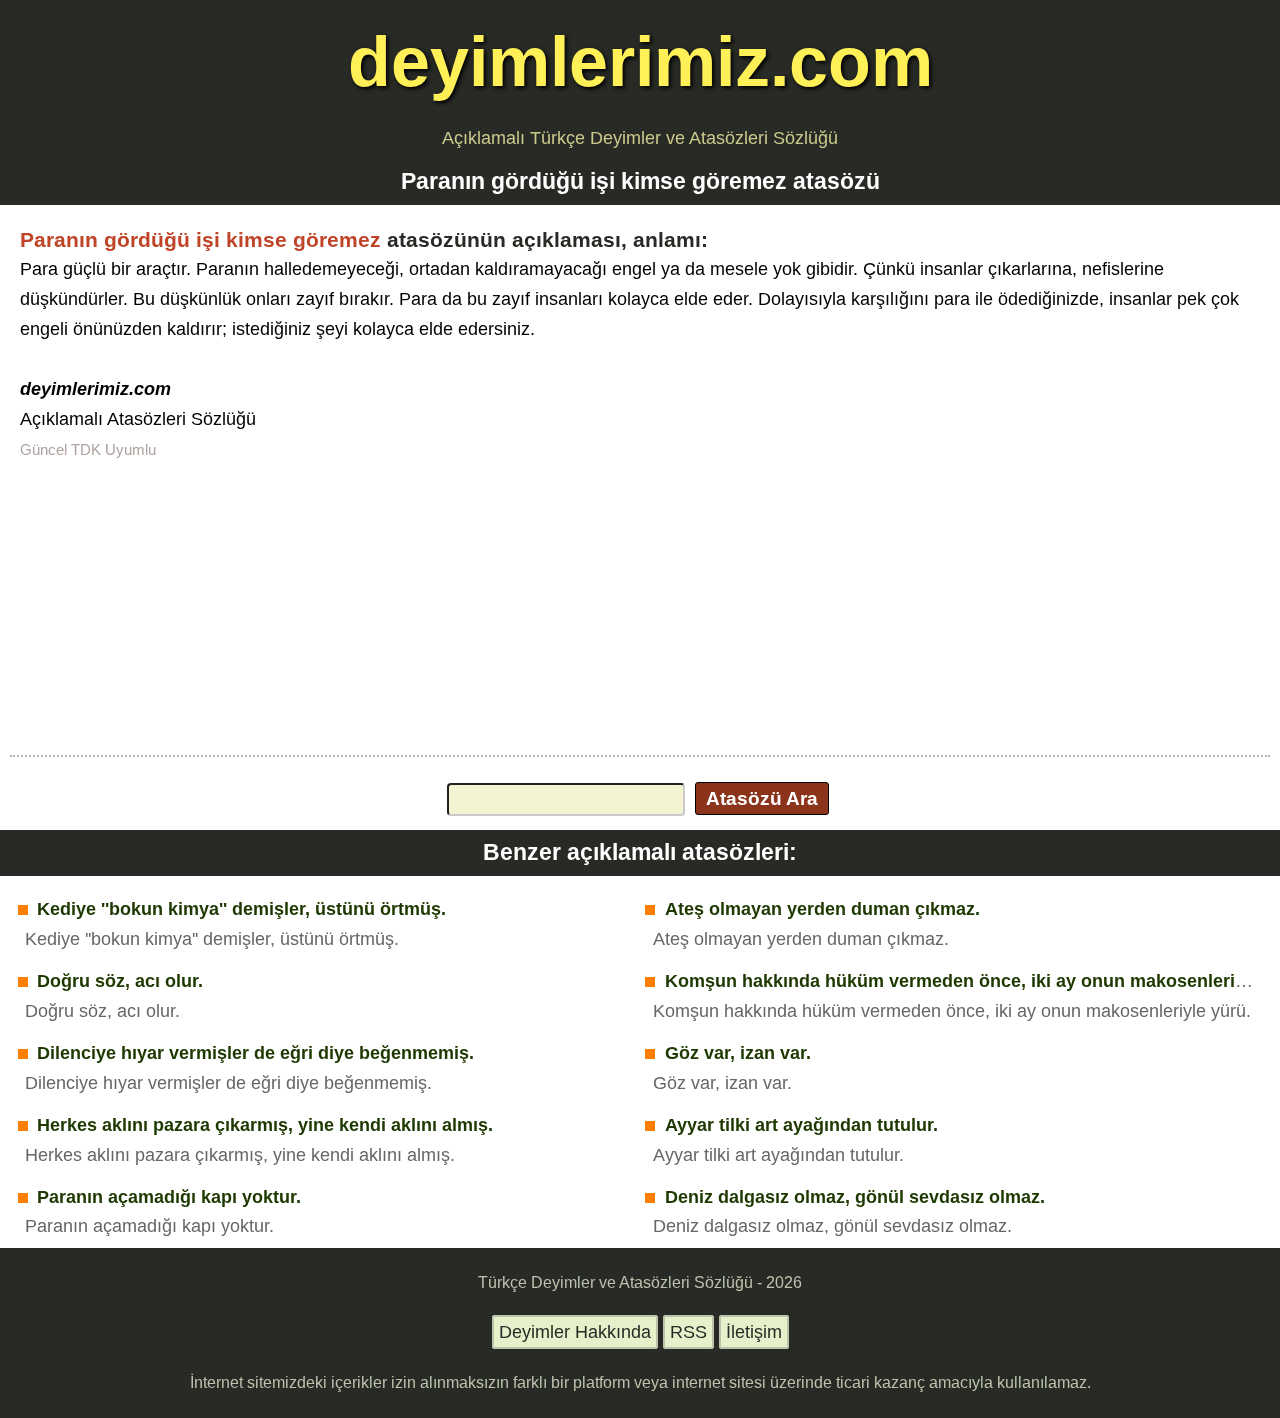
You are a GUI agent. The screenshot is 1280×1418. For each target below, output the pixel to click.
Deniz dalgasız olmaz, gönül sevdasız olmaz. (855, 1197)
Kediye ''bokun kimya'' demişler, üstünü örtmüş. (241, 909)
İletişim (754, 1332)
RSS (688, 1332)
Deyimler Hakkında (575, 1332)
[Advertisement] (640, 605)
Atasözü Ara (762, 798)
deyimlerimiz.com (640, 61)
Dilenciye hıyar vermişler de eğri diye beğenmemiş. (255, 1053)
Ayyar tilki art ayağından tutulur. (801, 1125)
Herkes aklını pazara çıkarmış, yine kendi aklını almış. (265, 1125)
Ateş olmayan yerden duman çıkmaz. (822, 909)
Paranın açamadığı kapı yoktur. (169, 1197)
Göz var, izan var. (738, 1053)
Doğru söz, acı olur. (120, 981)
